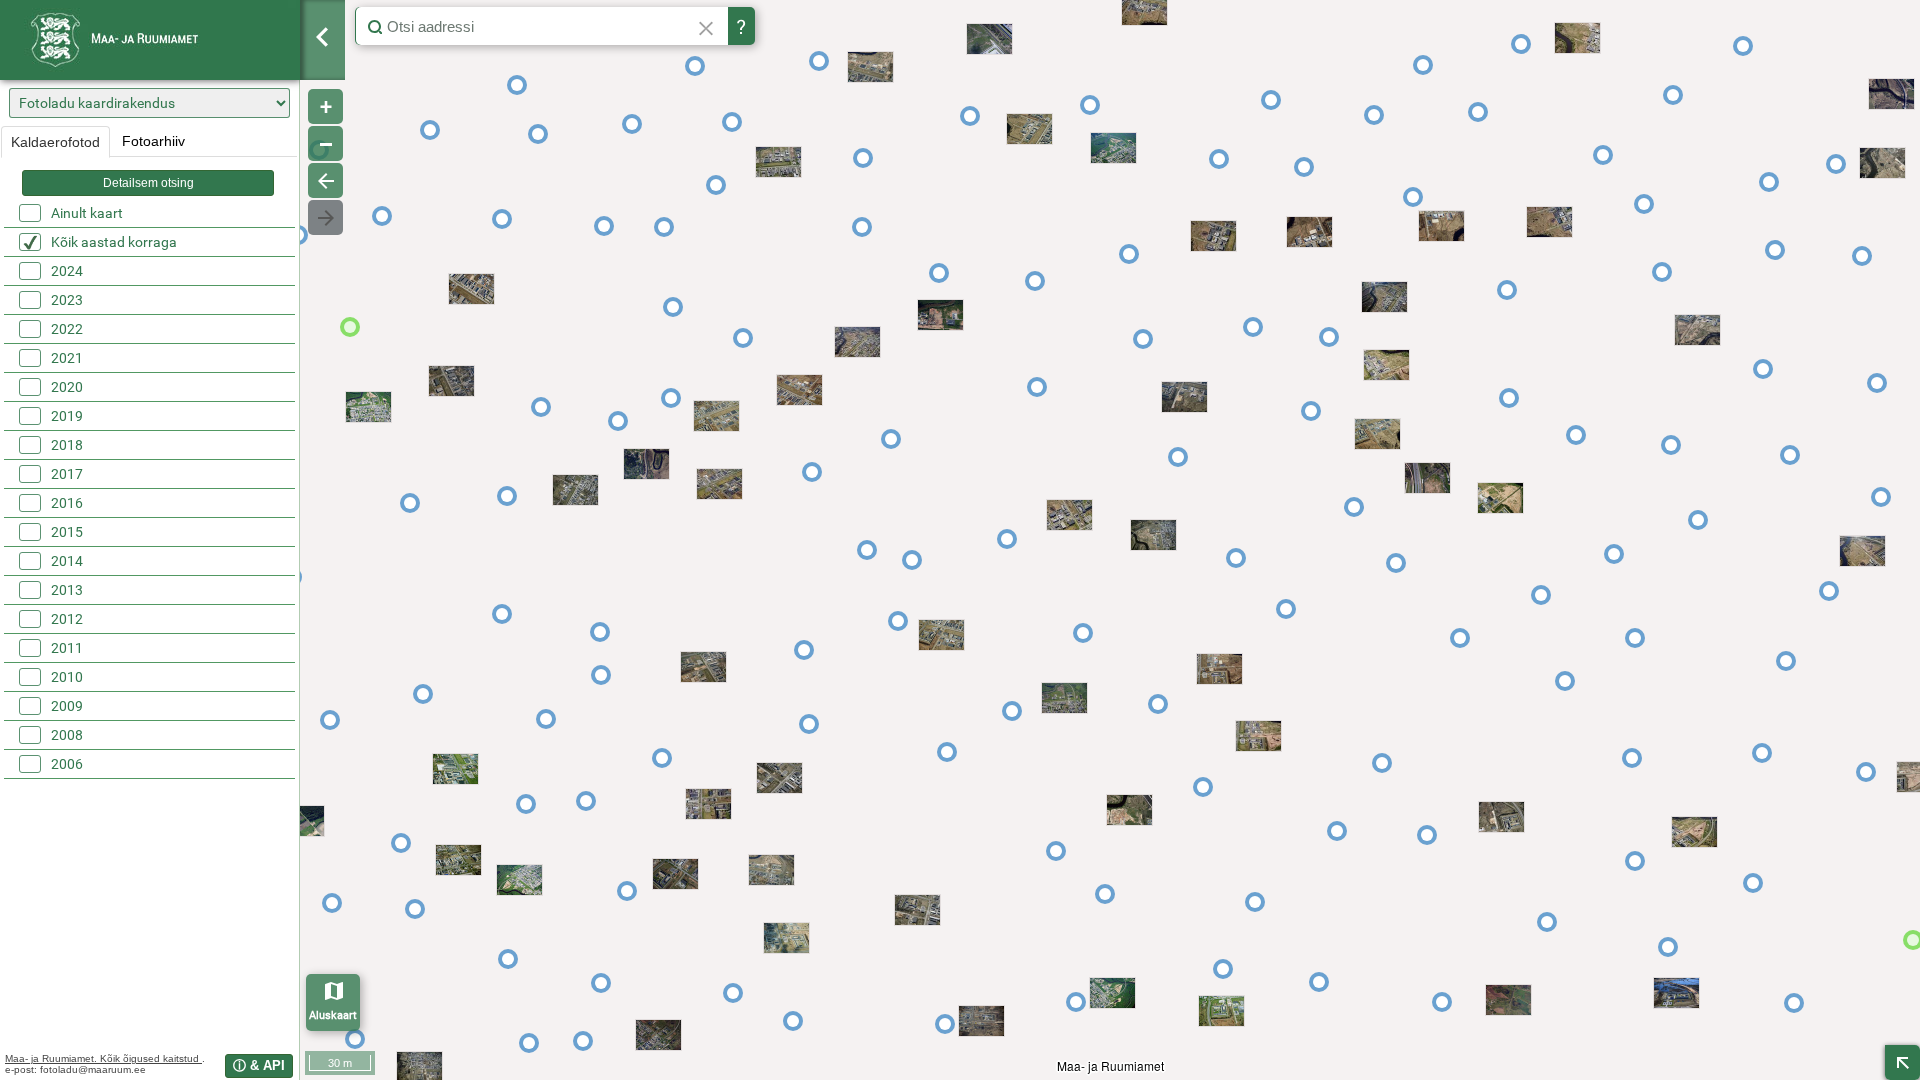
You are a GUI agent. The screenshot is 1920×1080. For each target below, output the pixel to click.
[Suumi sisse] (325, 106)
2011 (67, 648)
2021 (67, 358)
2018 (67, 445)
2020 (67, 387)
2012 (67, 619)
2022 (67, 329)
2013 (67, 590)
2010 (67, 677)
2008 (67, 735)
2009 (67, 706)
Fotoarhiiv (153, 141)
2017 (67, 474)
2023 (67, 300)
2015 (67, 532)
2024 (67, 271)
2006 (67, 764)
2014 (67, 561)
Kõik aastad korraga (114, 242)
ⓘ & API (259, 1065)
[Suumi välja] (325, 143)
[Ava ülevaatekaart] (1902, 1062)
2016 (67, 503)
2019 (67, 416)
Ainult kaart (87, 213)
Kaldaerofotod (55, 142)
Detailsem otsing (148, 183)
